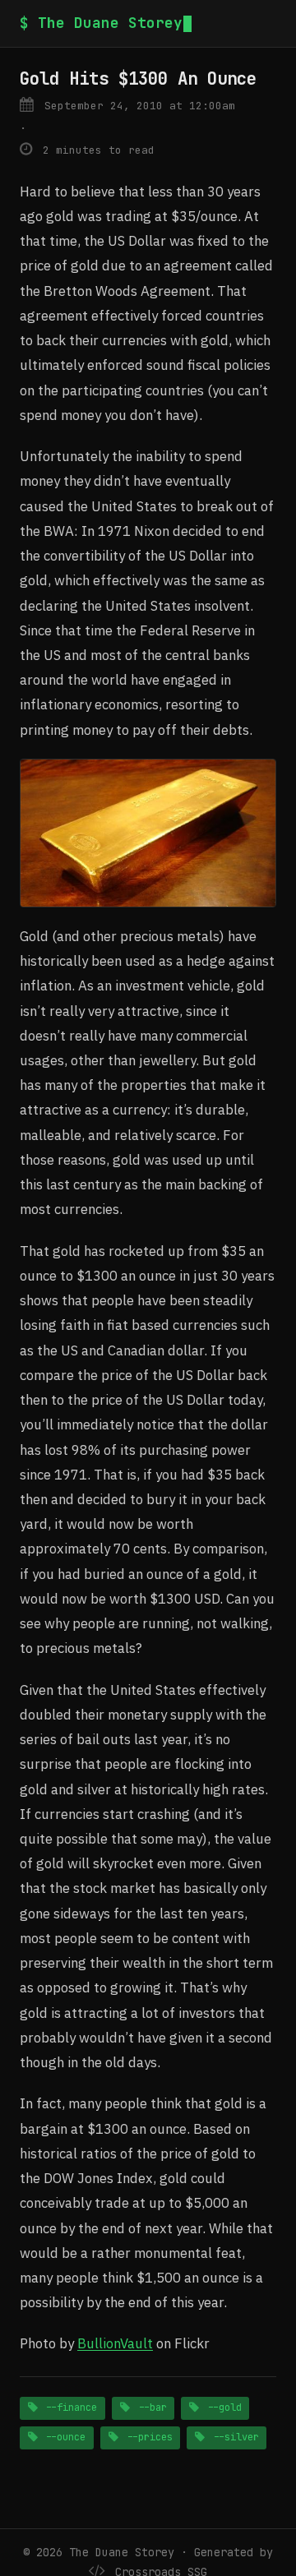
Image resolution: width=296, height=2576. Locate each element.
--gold (222, 2407)
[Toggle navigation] (270, 23)
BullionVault (115, 2343)
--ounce (62, 2437)
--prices (147, 2437)
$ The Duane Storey (101, 23)
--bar (150, 2407)
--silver (233, 2437)
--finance (68, 2407)
